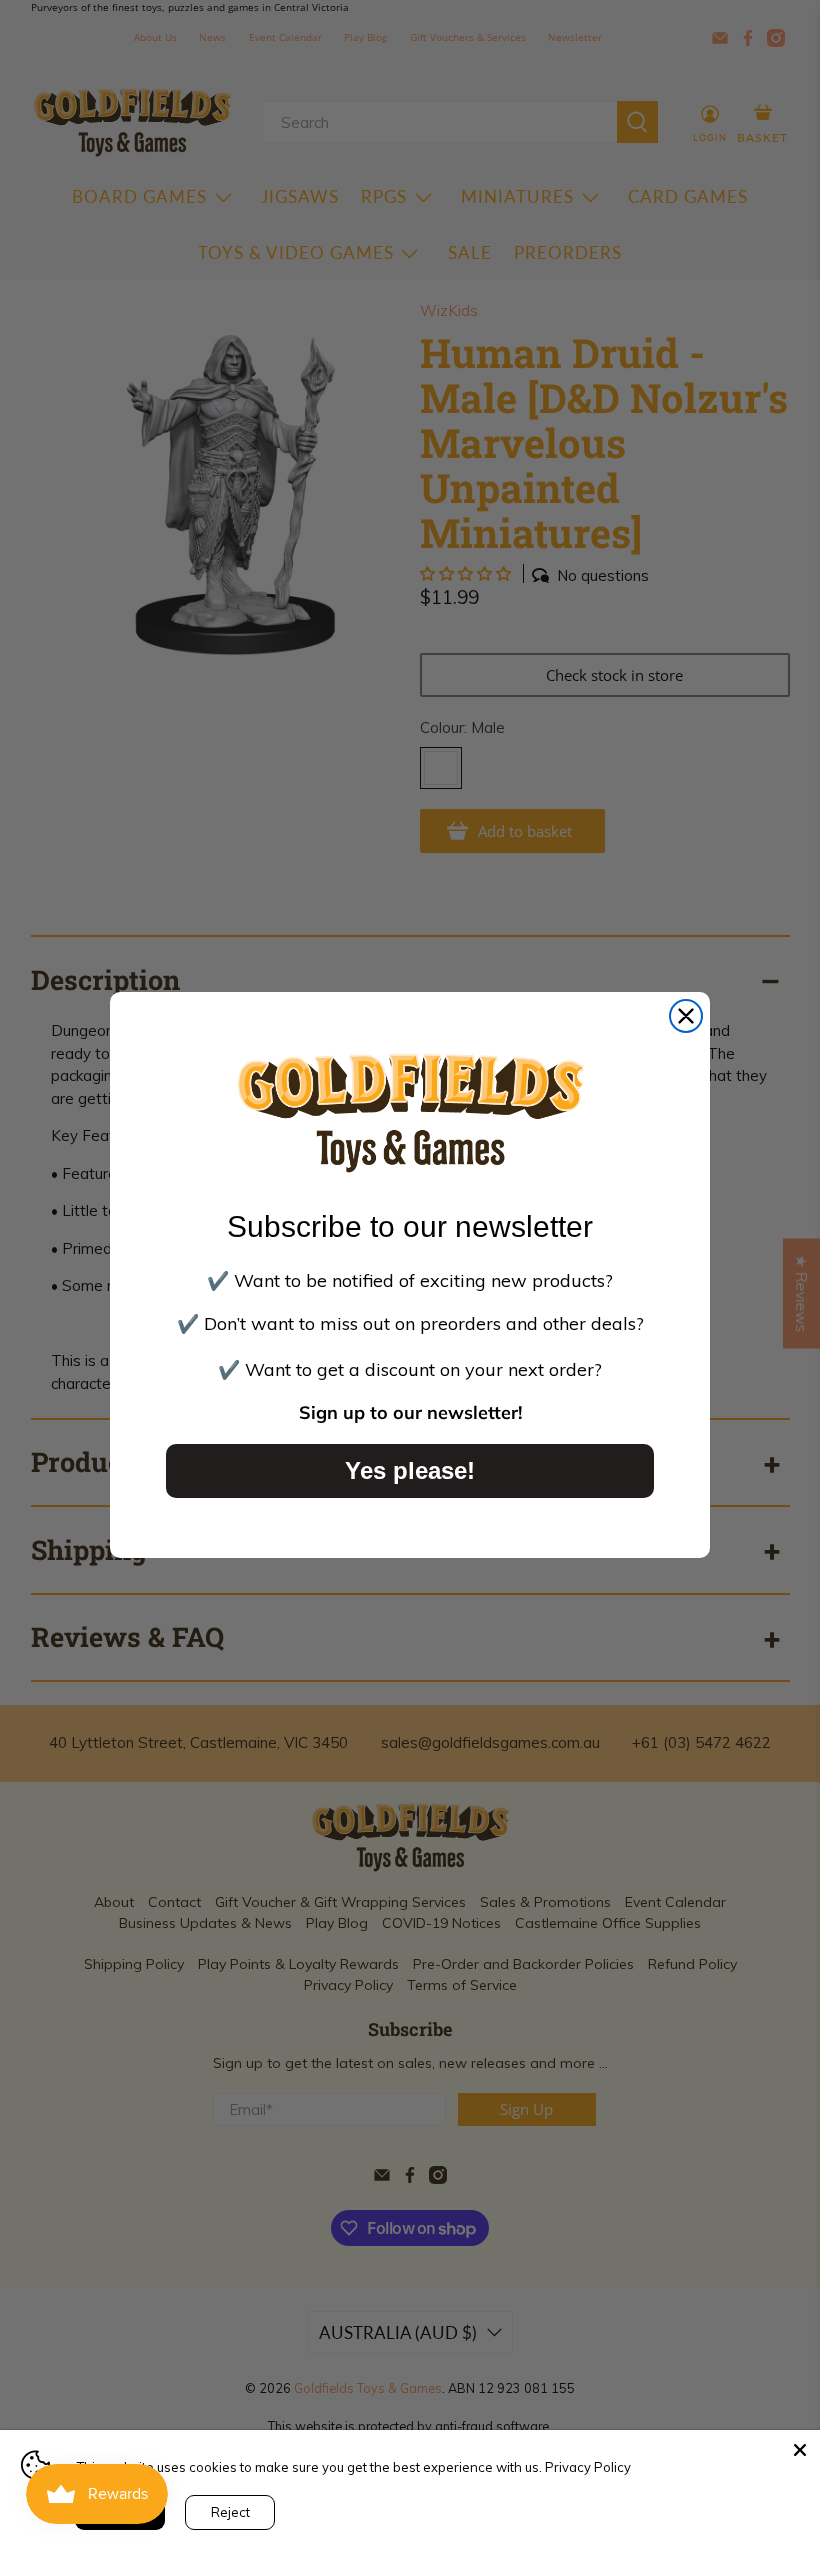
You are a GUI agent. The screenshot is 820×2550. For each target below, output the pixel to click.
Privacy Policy (588, 2467)
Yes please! (410, 1470)
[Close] (800, 2450)
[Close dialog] (686, 1016)
